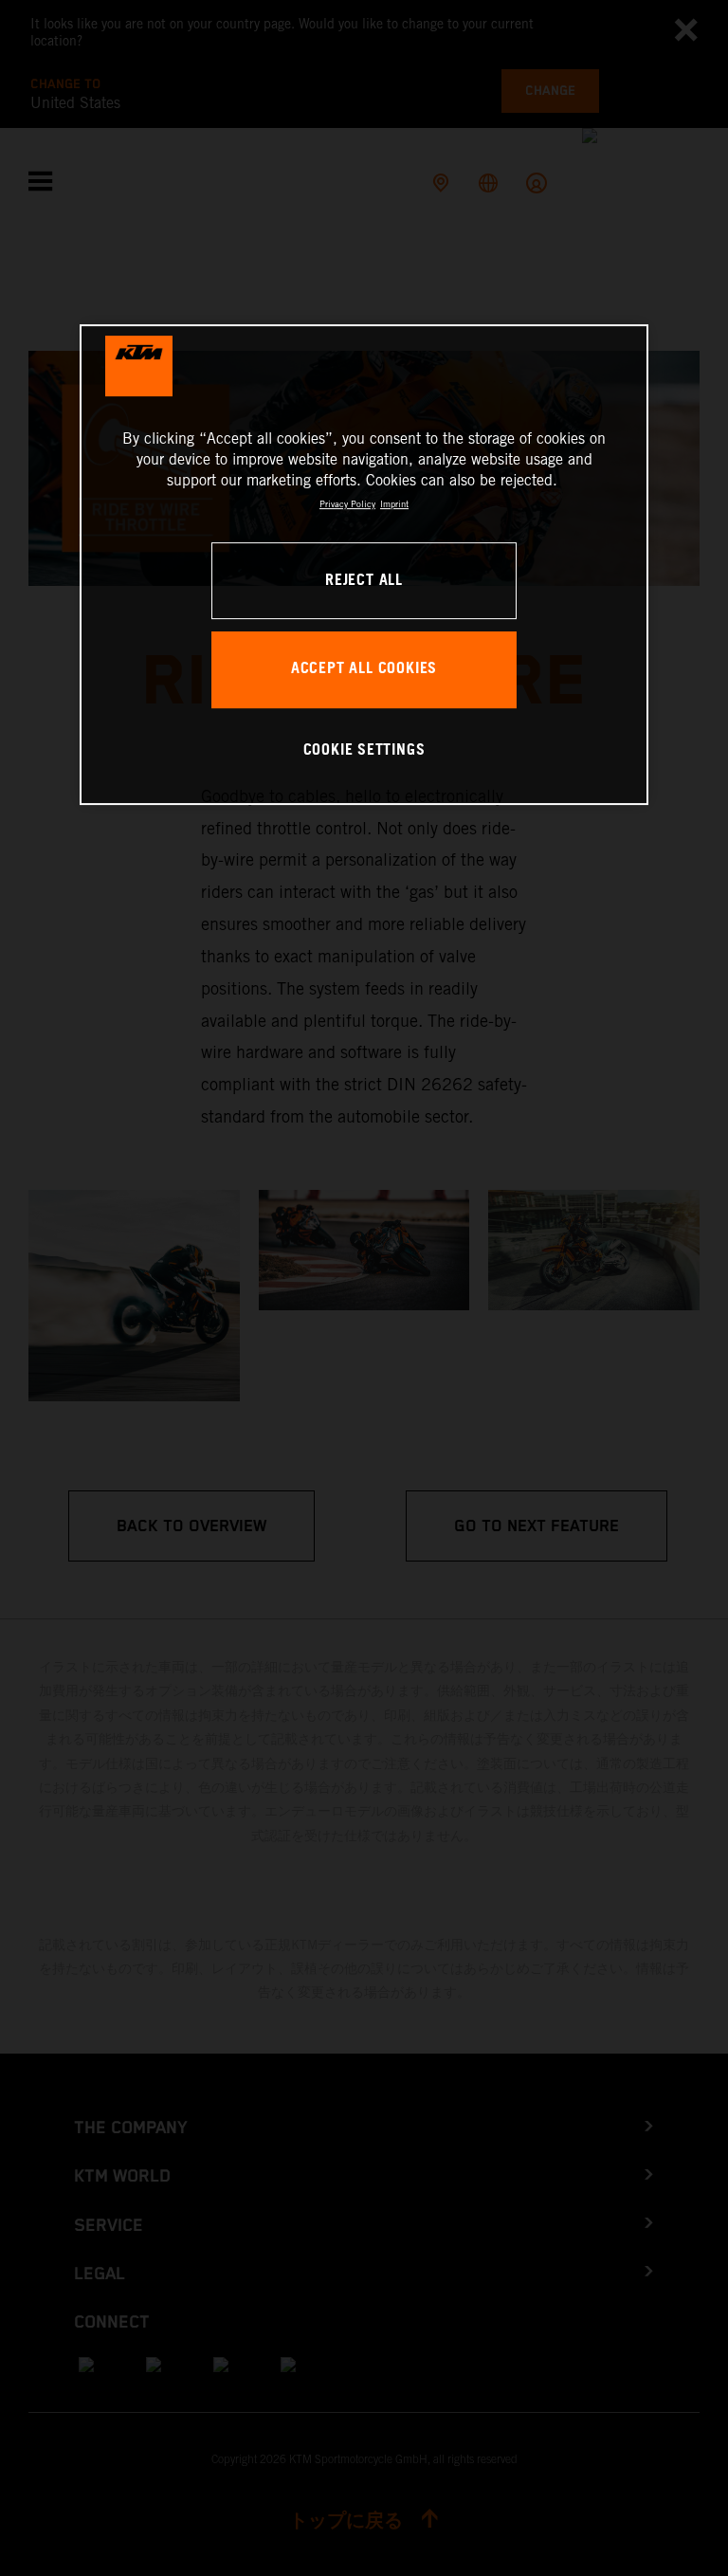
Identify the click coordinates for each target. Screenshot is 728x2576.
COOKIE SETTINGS (364, 750)
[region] (364, 565)
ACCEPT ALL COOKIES (364, 669)
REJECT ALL (364, 581)
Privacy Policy (347, 504)
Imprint (394, 504)
